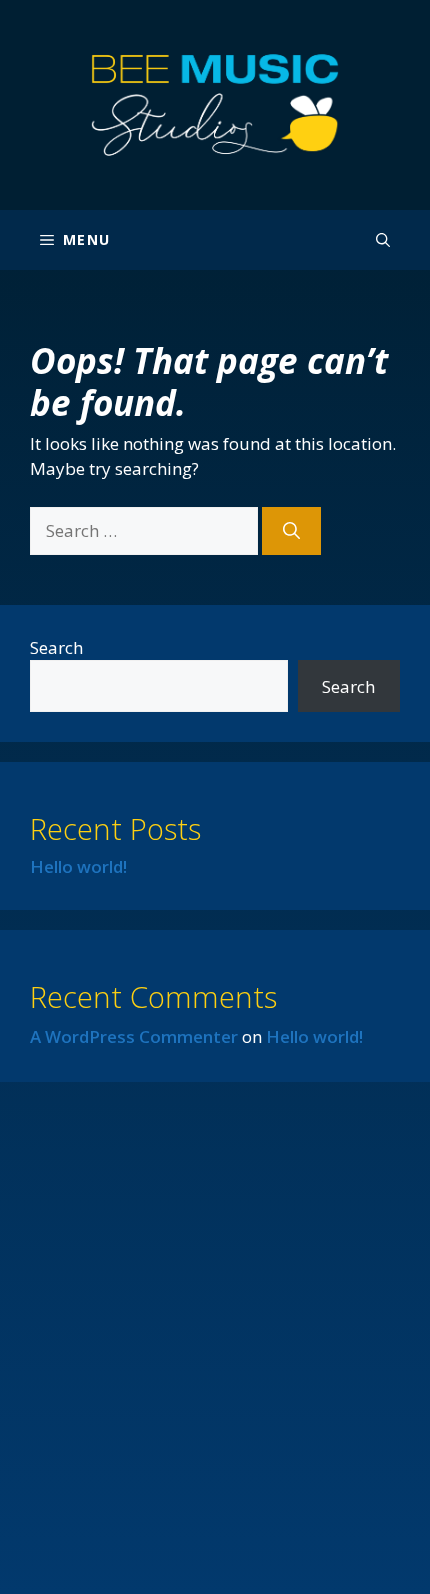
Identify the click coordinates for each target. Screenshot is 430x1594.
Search (56, 647)
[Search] (291, 531)
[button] (383, 240)
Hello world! (78, 866)
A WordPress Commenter (134, 1036)
